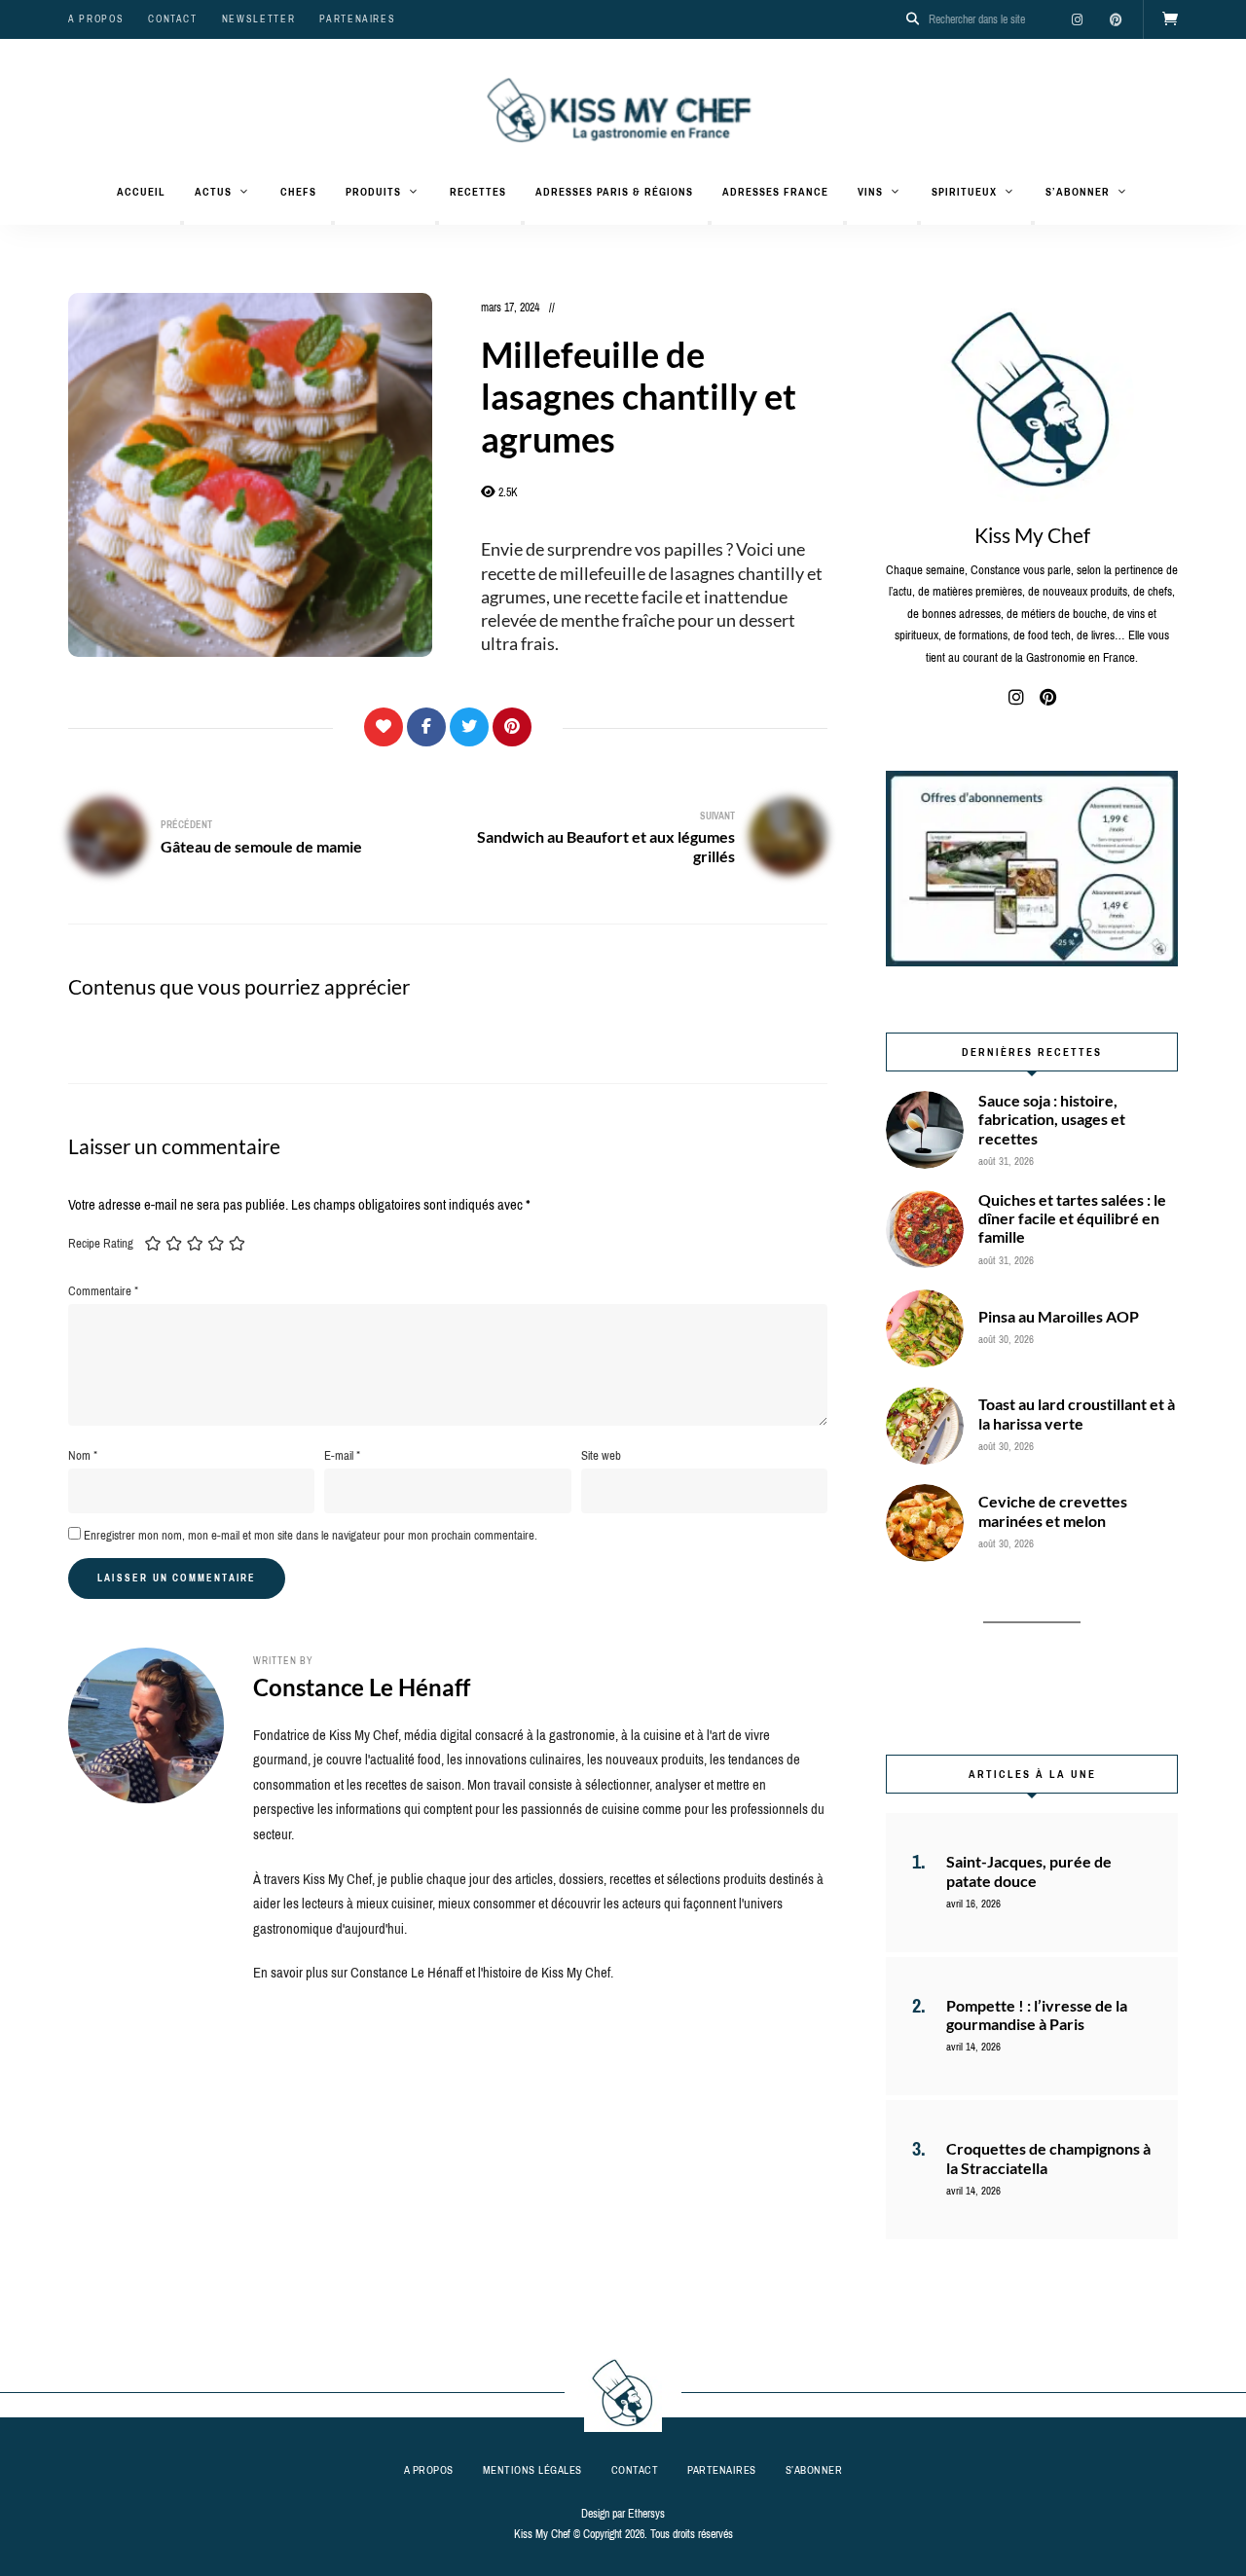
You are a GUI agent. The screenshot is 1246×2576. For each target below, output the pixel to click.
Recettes (478, 192)
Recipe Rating (101, 1243)
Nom (83, 1455)
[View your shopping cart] (1170, 19)
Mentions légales (532, 2470)
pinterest (1116, 19)
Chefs (298, 192)
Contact (173, 19)
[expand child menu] (182, 223)
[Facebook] (426, 727)
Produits (373, 192)
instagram (1077, 19)
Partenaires (357, 19)
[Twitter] (469, 727)
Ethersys (646, 2514)
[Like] (384, 727)
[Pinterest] (512, 727)
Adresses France (775, 192)
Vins (870, 192)
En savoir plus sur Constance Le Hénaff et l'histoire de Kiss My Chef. (433, 1973)
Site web (601, 1455)
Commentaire (103, 1291)
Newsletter (259, 19)
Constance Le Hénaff (362, 1687)
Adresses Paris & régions (614, 192)
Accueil (141, 192)
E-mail (342, 1455)
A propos (96, 19)
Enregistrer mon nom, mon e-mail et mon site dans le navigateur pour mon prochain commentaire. (311, 1535)
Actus (213, 192)
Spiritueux (964, 192)
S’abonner (1078, 192)
